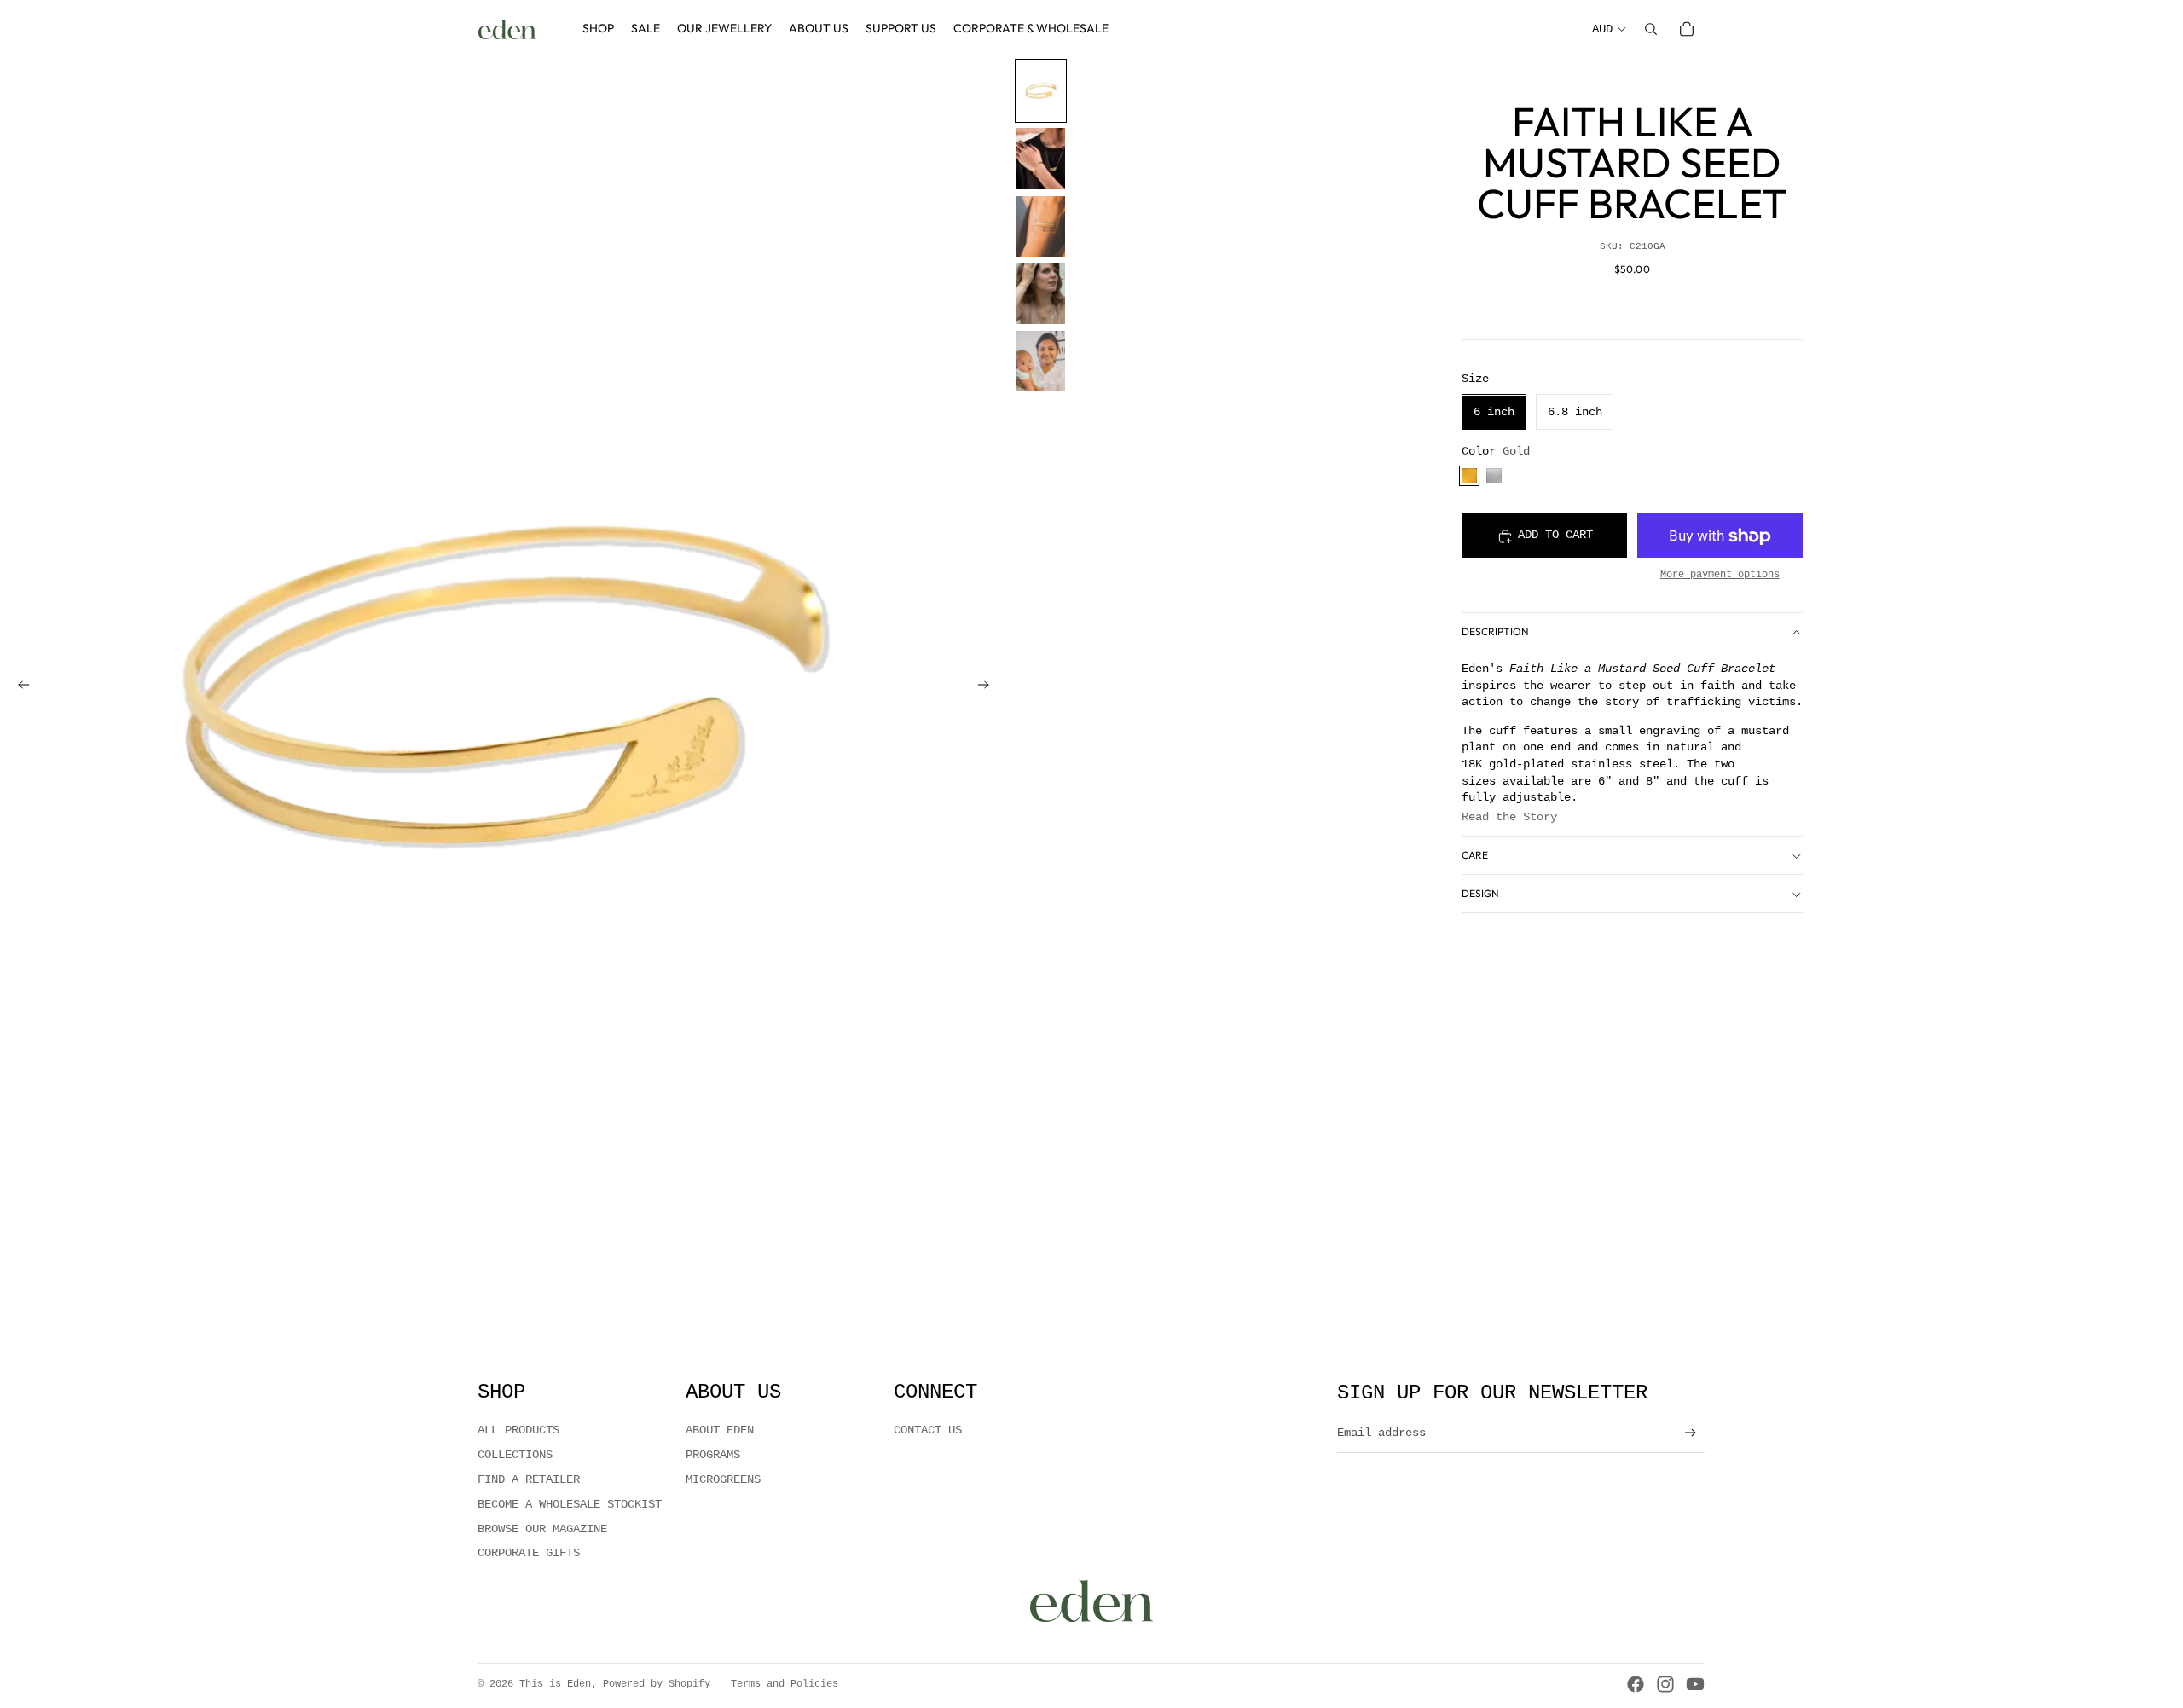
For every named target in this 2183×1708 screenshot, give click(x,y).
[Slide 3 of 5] (1041, 226)
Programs (713, 1455)
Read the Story (1509, 818)
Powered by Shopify (657, 1684)
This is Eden (555, 1684)
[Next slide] (988, 688)
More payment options (1720, 575)
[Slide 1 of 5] (1041, 91)
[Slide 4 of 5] (1041, 294)
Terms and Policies (785, 1684)
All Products (518, 1430)
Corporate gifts (529, 1553)
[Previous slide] (19, 688)
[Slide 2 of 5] (1041, 158)
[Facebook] (1636, 1684)
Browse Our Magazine (542, 1529)
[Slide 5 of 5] (1041, 361)
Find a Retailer (529, 1479)
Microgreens (723, 1479)
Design (1480, 894)
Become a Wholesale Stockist (570, 1504)
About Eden (720, 1430)
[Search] (1651, 29)
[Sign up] (1691, 1433)
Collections (515, 1455)
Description (1495, 632)
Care (1475, 856)
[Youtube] (1695, 1684)
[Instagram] (1665, 1684)
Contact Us (928, 1430)
